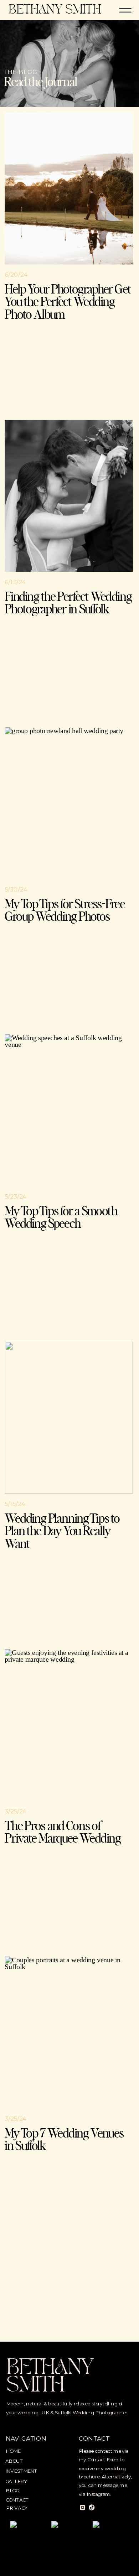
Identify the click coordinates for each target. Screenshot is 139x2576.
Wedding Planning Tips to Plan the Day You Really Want (62, 1532)
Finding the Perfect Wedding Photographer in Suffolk (68, 604)
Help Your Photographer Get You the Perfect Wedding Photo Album (68, 302)
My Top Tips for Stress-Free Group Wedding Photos (65, 911)
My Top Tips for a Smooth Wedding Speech (61, 1218)
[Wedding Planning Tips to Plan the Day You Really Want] (69, 1418)
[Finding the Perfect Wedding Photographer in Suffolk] (69, 496)
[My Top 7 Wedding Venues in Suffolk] (69, 2033)
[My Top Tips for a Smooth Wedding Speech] (69, 1110)
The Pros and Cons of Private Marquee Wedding (63, 1833)
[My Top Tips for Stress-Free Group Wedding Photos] (69, 803)
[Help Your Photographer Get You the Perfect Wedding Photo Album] (69, 189)
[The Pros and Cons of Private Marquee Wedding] (69, 1725)
